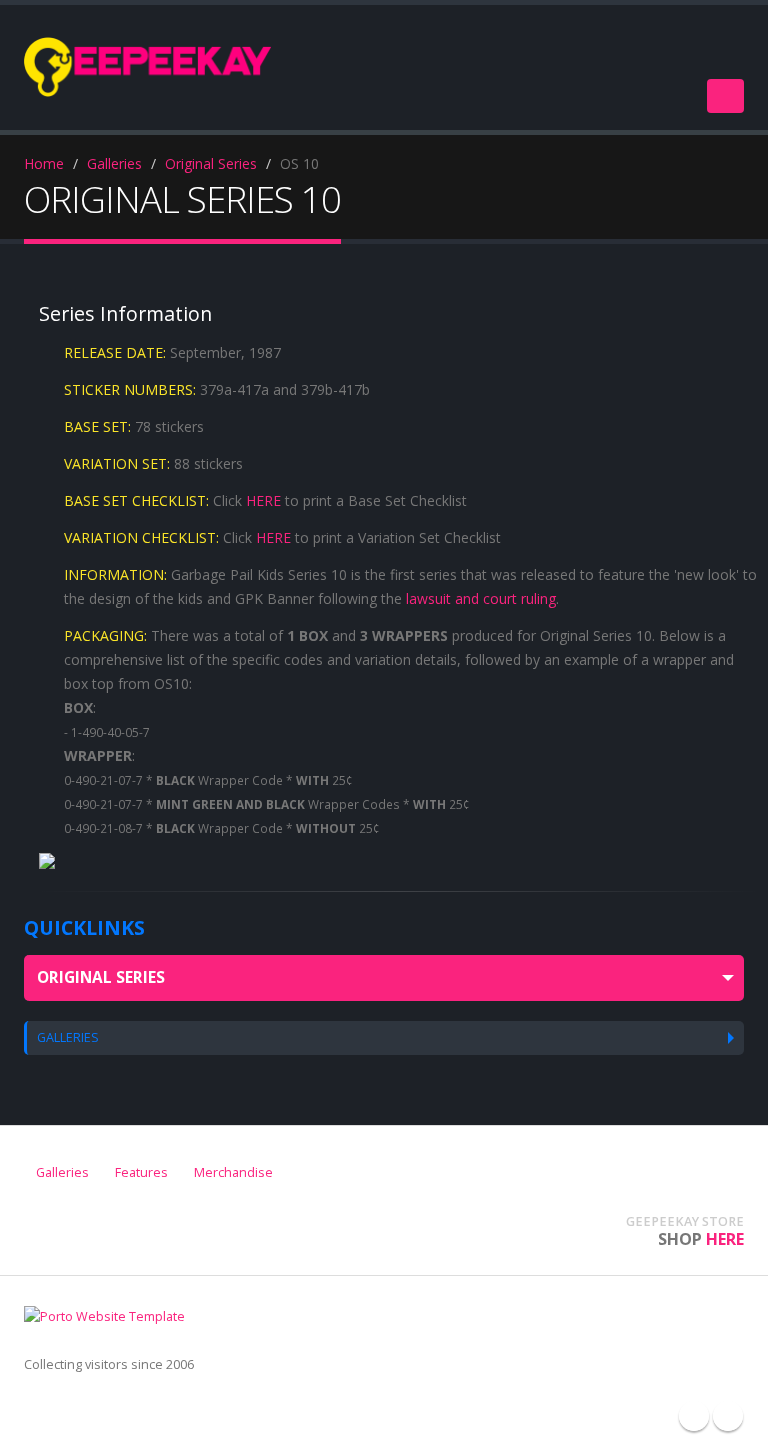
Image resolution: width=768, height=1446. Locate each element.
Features (141, 1172)
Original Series (211, 163)
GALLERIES (68, 1037)
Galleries (114, 163)
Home (44, 163)
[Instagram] (728, 1416)
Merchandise (233, 1172)
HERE (263, 500)
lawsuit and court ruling (481, 598)
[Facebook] (694, 1416)
